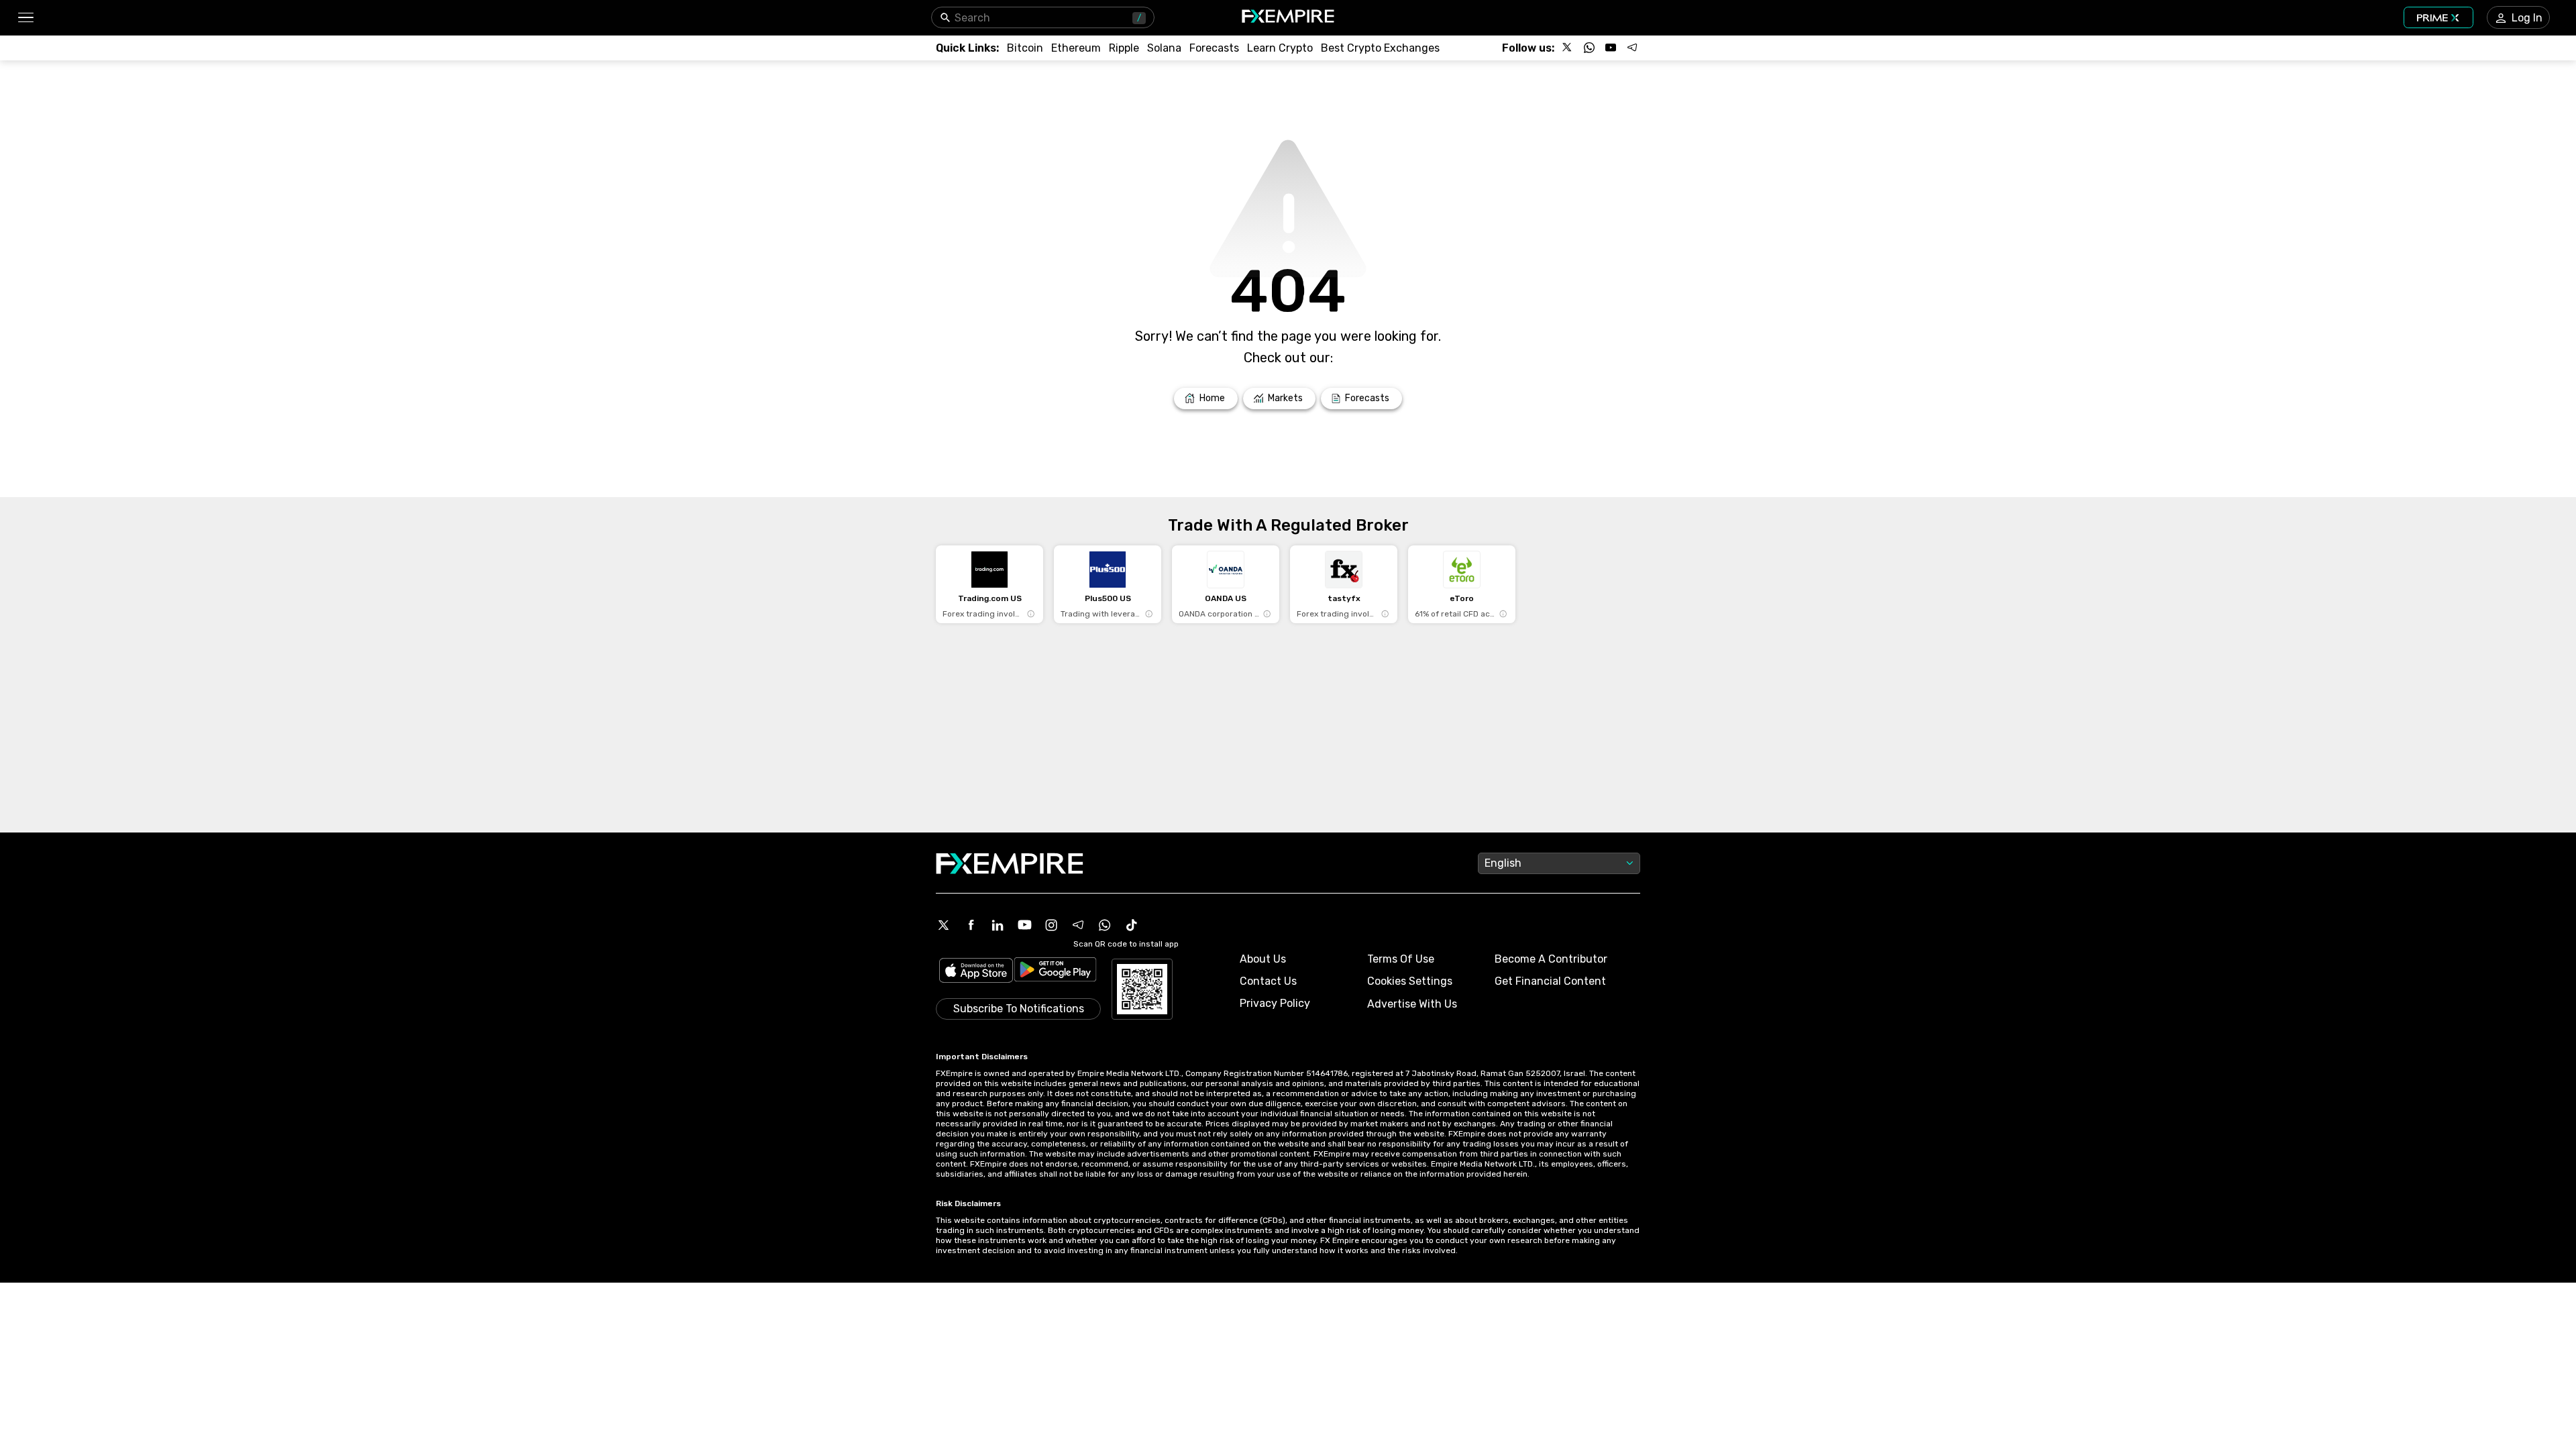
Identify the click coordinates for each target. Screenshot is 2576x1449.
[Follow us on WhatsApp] (1589, 48)
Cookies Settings (1410, 981)
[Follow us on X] (1568, 48)
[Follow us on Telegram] (1632, 48)
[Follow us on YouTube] (1611, 48)
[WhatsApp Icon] (1105, 925)
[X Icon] (944, 925)
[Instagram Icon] (1051, 925)
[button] (25, 18)
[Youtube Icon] (1024, 925)
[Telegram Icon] (1078, 925)
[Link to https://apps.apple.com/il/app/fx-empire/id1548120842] (976, 972)
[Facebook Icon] (971, 925)
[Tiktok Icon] (1132, 925)
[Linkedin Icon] (998, 925)
